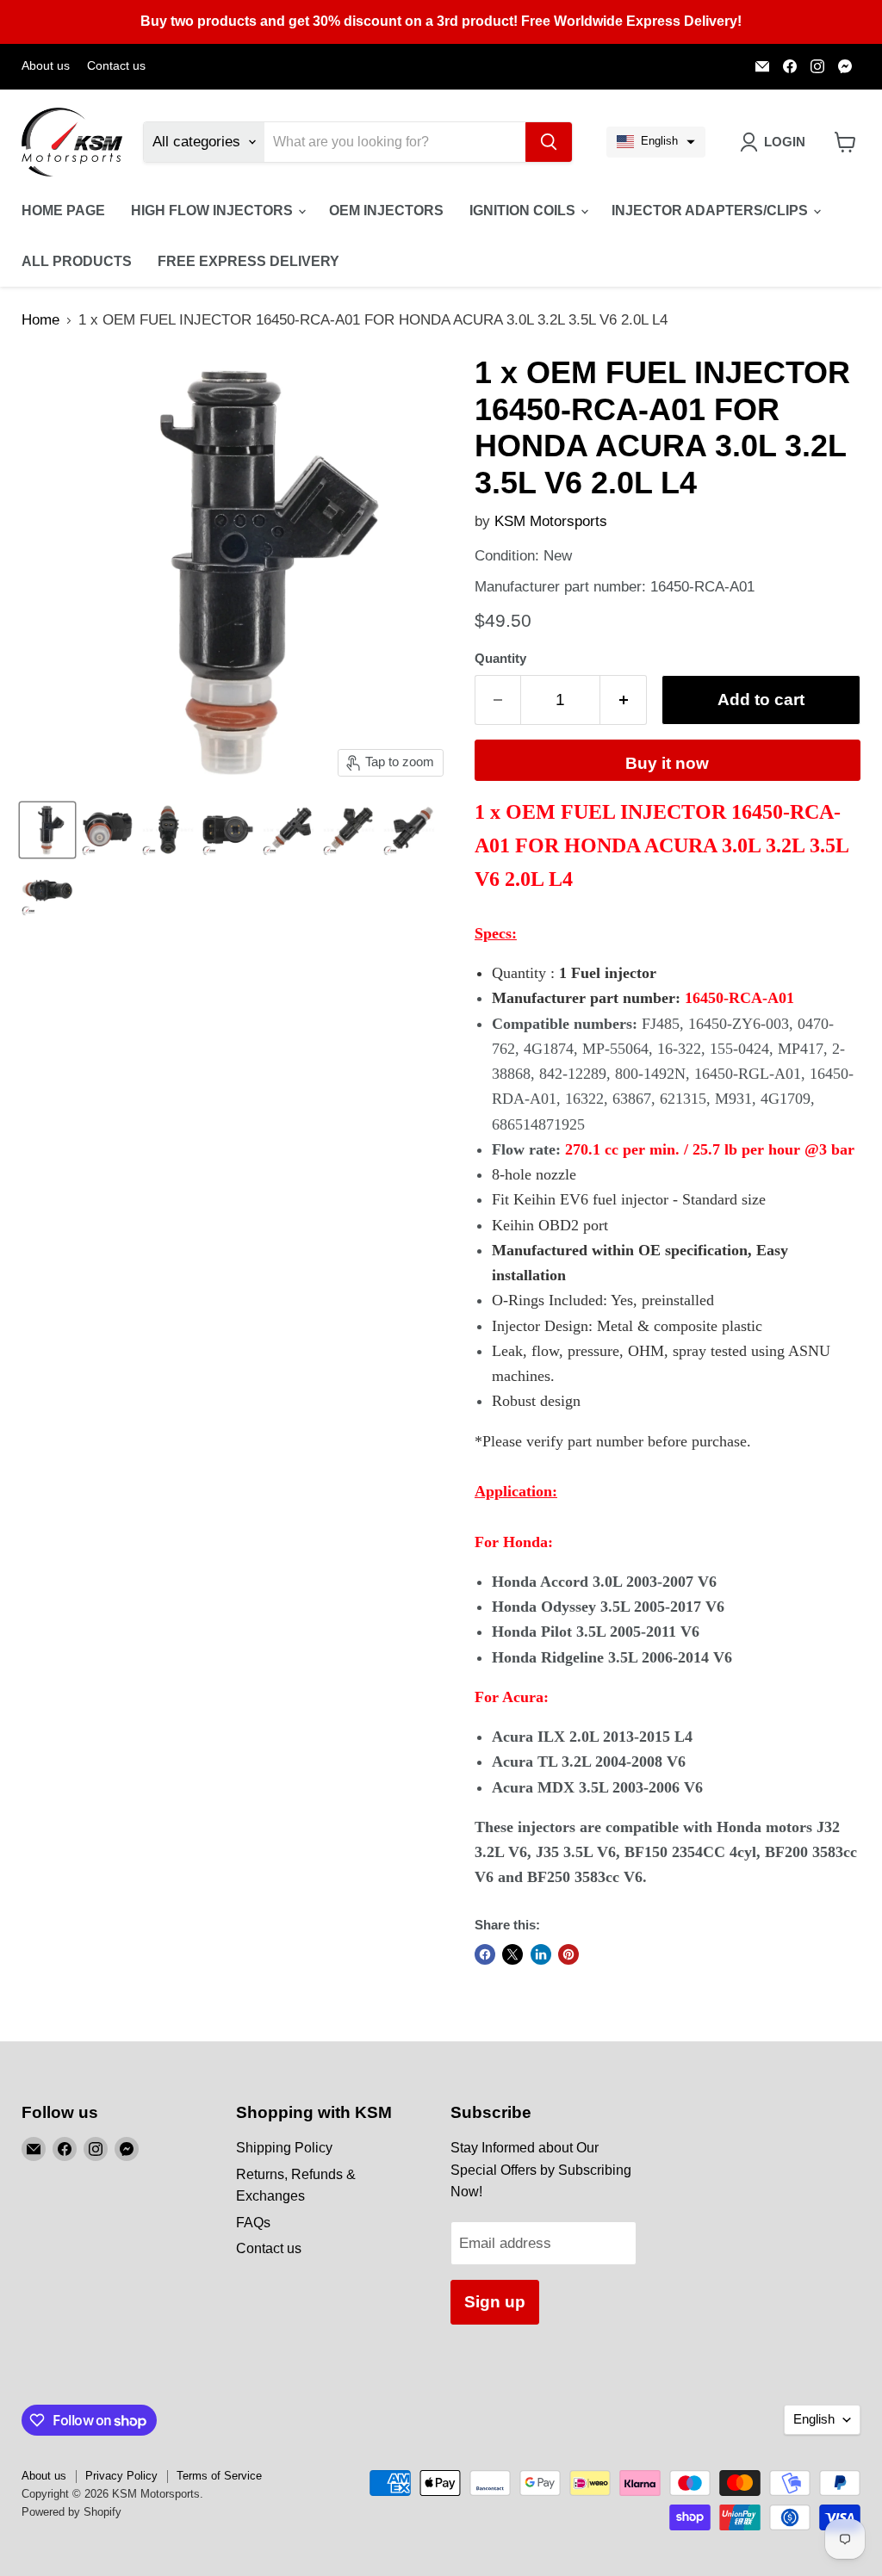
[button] (656, 142)
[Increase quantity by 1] (624, 700)
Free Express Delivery (248, 261)
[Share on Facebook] (485, 1954)
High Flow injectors (214, 211)
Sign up (495, 2302)
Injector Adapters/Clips (711, 211)
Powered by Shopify (71, 2512)
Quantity (500, 659)
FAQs (253, 2223)
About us (46, 66)
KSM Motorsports (551, 521)
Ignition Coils (524, 211)
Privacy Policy (121, 2476)
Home (40, 320)
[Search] (549, 142)
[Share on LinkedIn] (541, 1954)
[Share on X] (512, 1954)
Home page (63, 211)
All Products (77, 261)
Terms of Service (219, 2476)
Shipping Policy (284, 2148)
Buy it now (667, 763)
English (814, 2419)
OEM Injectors (386, 211)
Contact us (116, 66)
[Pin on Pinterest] (568, 1954)
